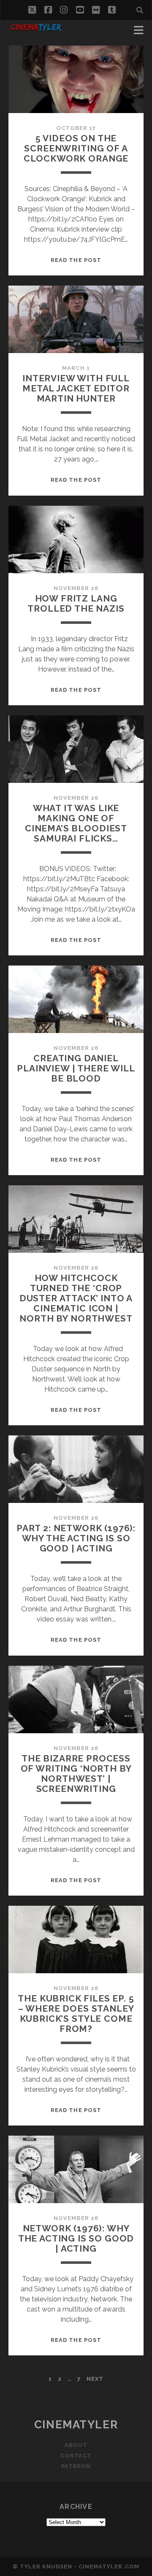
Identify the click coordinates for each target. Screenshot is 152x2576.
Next (95, 2379)
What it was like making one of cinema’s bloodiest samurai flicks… (76, 823)
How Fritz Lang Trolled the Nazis (76, 603)
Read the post (76, 260)
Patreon (76, 2466)
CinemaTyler (76, 2425)
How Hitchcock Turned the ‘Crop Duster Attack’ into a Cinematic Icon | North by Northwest (76, 1298)
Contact (76, 2456)
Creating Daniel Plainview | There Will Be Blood (76, 1068)
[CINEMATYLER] (36, 30)
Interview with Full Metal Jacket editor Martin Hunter (76, 388)
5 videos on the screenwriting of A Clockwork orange (76, 148)
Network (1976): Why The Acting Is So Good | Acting (76, 2238)
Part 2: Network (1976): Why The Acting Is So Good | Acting (76, 1538)
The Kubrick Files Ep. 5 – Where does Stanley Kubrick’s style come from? (76, 2014)
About (76, 2445)
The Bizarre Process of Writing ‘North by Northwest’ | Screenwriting (76, 1774)
